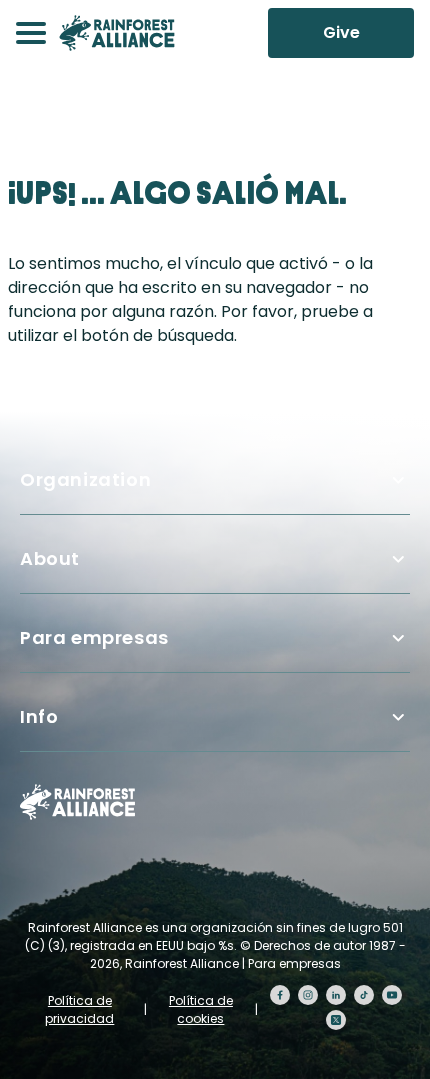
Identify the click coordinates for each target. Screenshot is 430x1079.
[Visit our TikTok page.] (364, 995)
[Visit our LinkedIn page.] (336, 995)
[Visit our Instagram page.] (308, 995)
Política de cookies (201, 1009)
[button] (31, 33)
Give (341, 32)
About (50, 558)
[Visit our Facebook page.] (280, 995)
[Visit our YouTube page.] (392, 995)
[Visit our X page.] (336, 1020)
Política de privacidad (79, 1009)
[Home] (117, 33)
